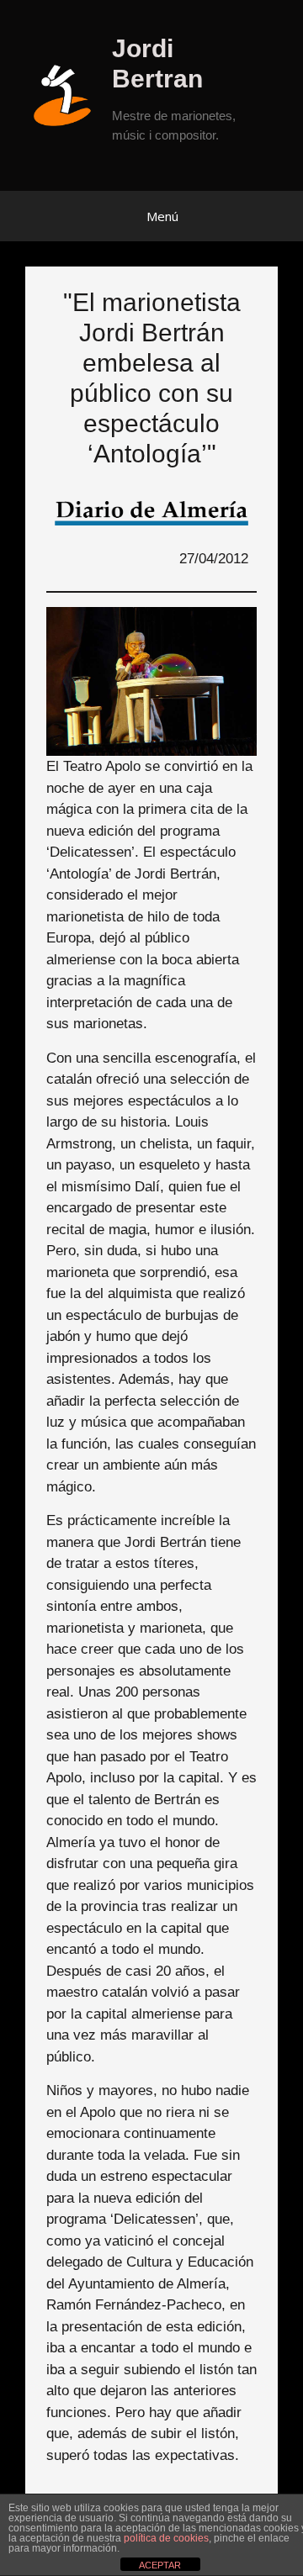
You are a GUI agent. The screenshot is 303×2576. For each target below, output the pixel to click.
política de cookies (166, 2538)
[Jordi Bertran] (69, 95)
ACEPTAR (160, 2565)
